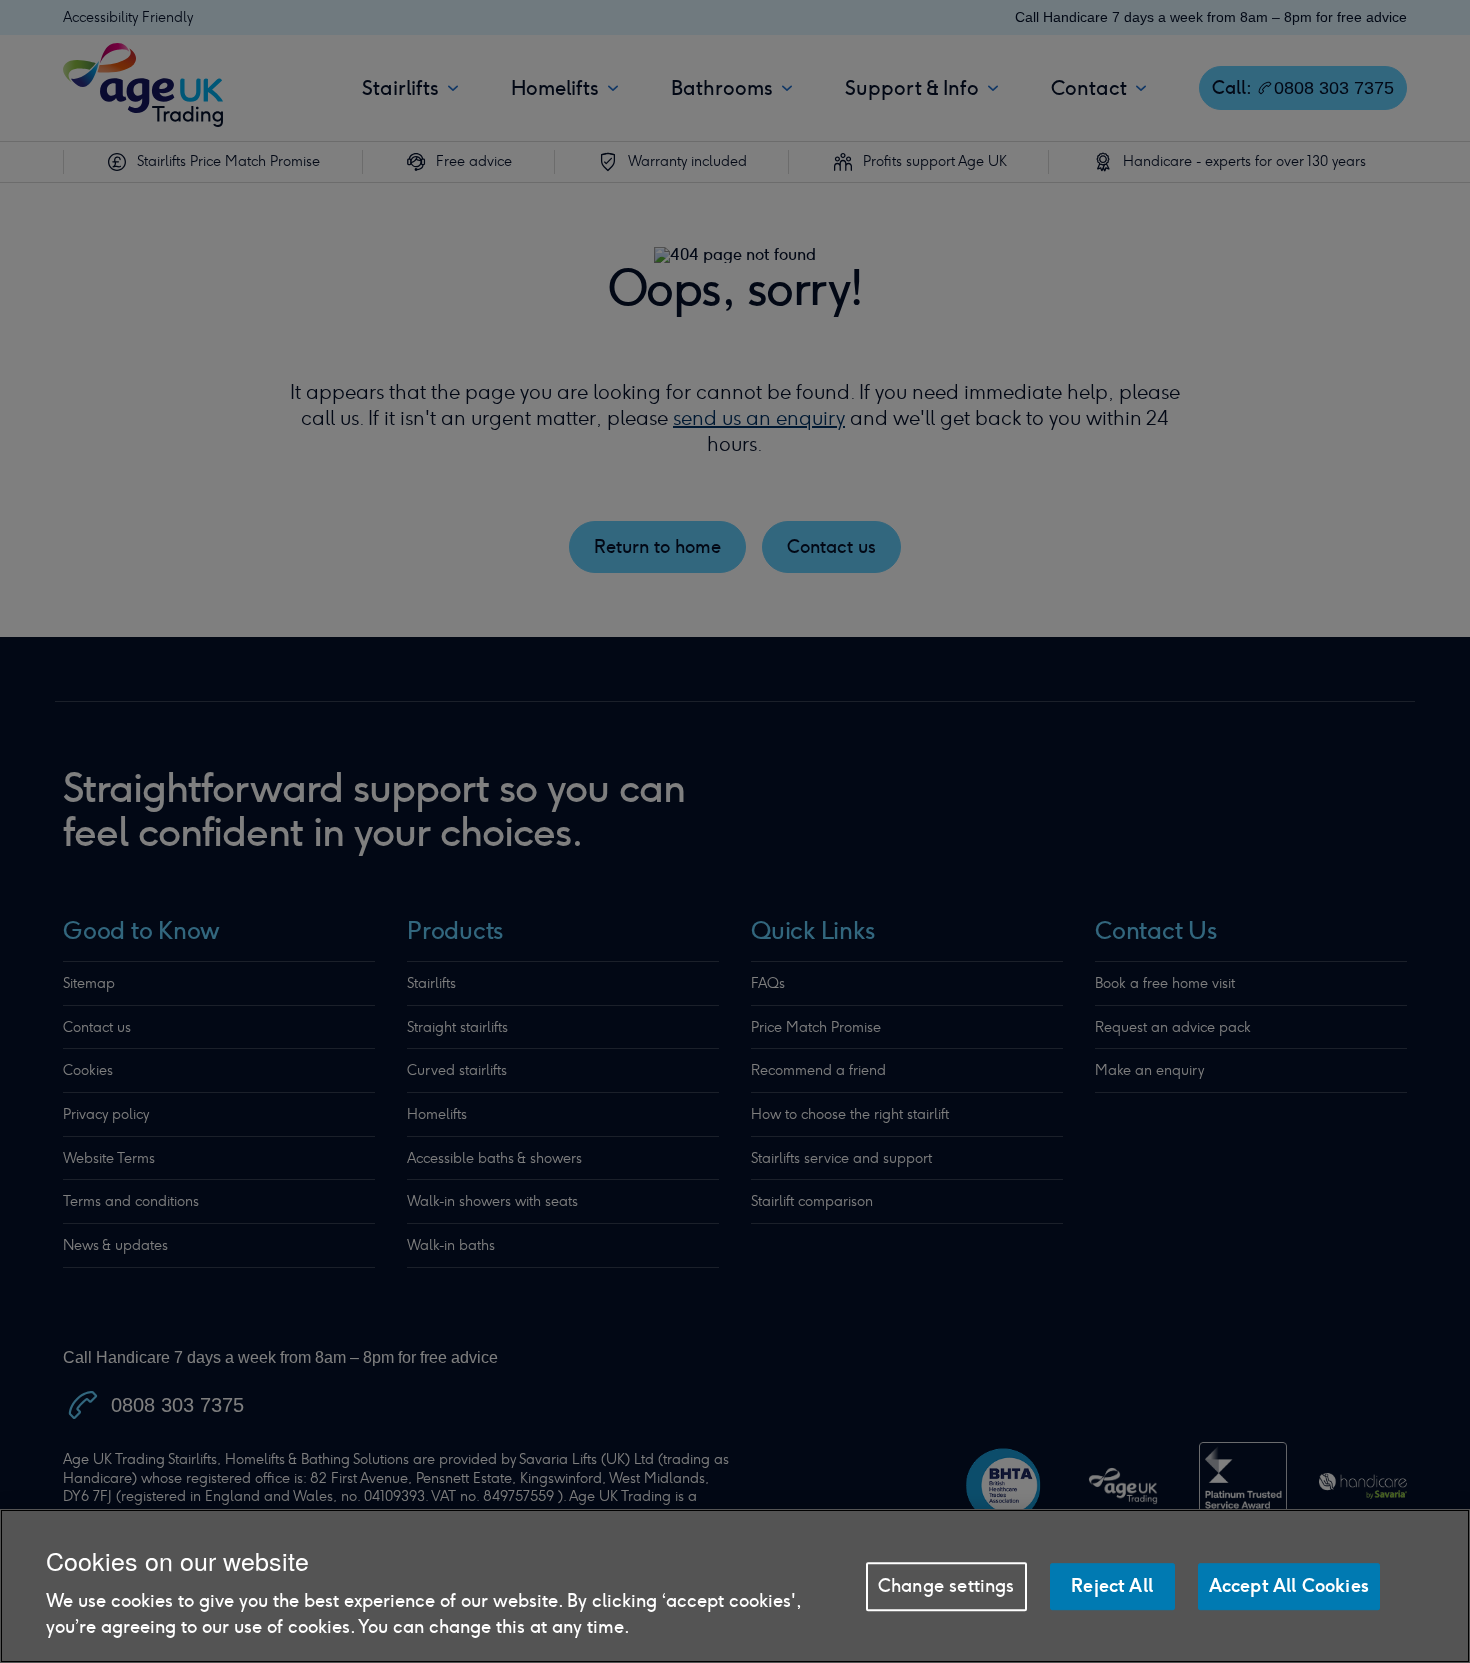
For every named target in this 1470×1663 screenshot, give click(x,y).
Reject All (1112, 1586)
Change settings (946, 1586)
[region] (735, 1586)
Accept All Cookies (1289, 1586)
